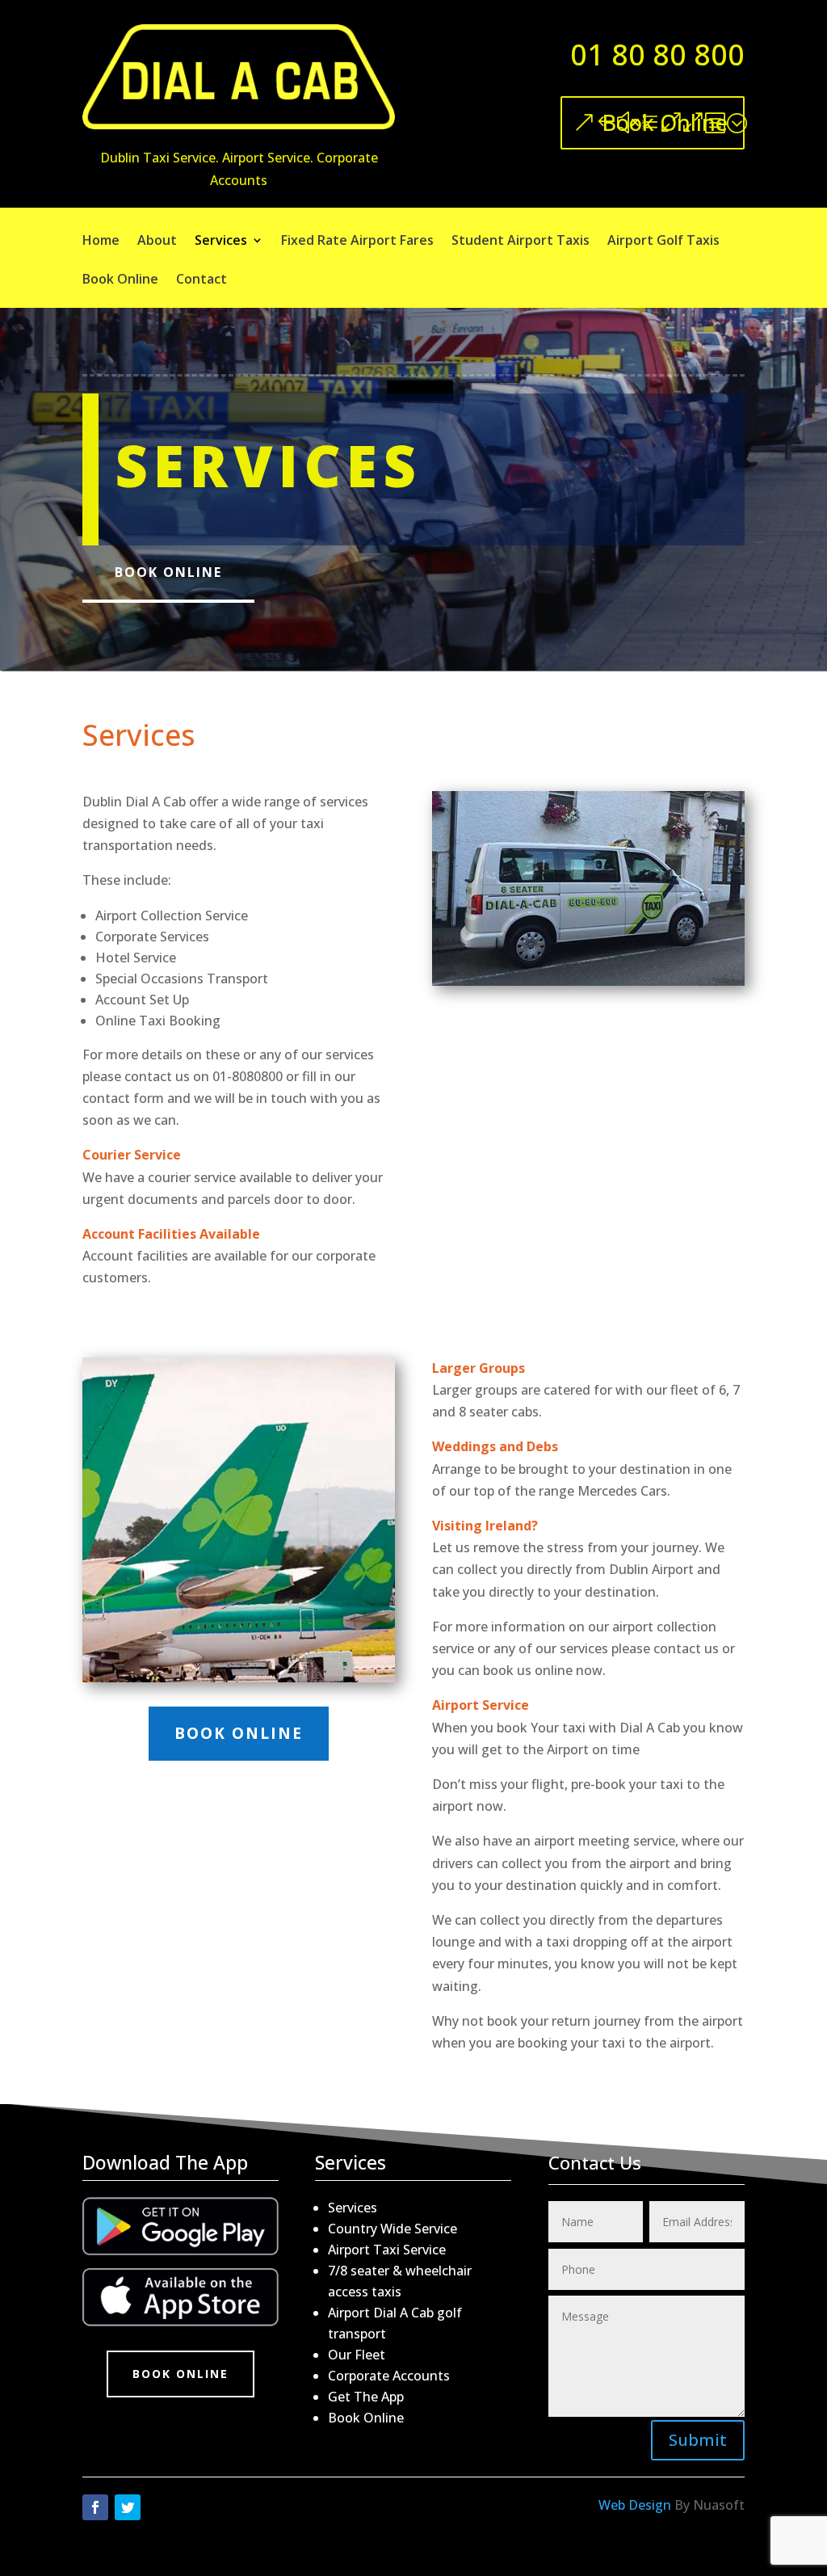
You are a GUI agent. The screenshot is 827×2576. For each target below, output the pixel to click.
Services (221, 242)
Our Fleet (357, 2355)
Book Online (665, 122)
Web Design (635, 2505)
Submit (698, 2440)
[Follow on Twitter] (128, 2507)
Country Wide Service (393, 2229)
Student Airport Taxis (521, 242)
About (157, 242)
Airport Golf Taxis (663, 242)
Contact (202, 280)
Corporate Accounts (389, 2376)
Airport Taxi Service (387, 2250)
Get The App (366, 2397)
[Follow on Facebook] (95, 2507)
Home (101, 242)
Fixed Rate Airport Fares (357, 242)
